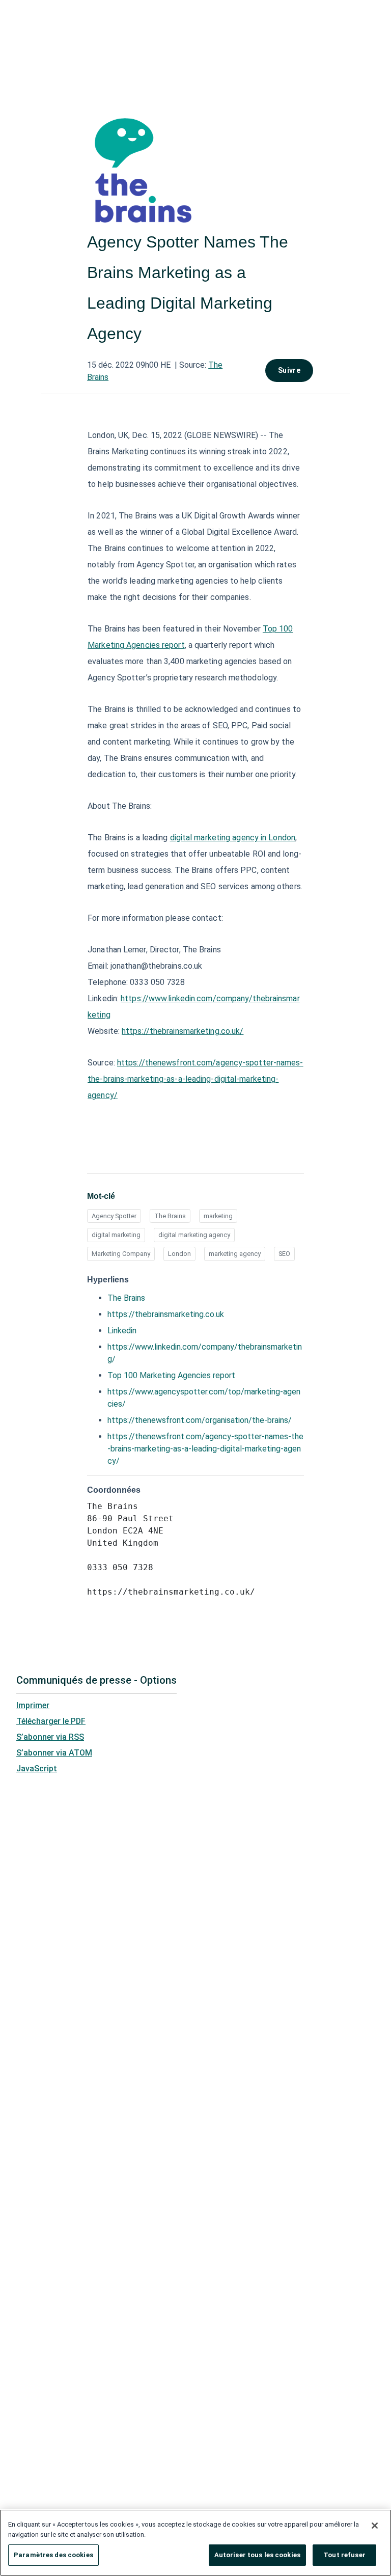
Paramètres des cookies (53, 2555)
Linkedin (122, 1331)
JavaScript (37, 1769)
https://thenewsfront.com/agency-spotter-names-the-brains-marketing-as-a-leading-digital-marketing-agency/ (195, 1079)
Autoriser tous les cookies (257, 2555)
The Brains (170, 1216)
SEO (284, 1254)
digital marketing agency (194, 1235)
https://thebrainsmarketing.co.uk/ (183, 1031)
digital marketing (116, 1235)
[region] (195, 2543)
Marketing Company (121, 1254)
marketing (218, 1216)
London (179, 1254)
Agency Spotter (114, 1216)
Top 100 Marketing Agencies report (171, 1375)
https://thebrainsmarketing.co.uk (166, 1314)
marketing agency (235, 1254)
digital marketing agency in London (233, 838)
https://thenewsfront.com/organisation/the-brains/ (200, 1420)
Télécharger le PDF (51, 1721)
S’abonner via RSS (50, 1737)
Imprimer (33, 1705)
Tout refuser (344, 2555)
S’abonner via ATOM (54, 1753)
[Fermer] (375, 2526)
